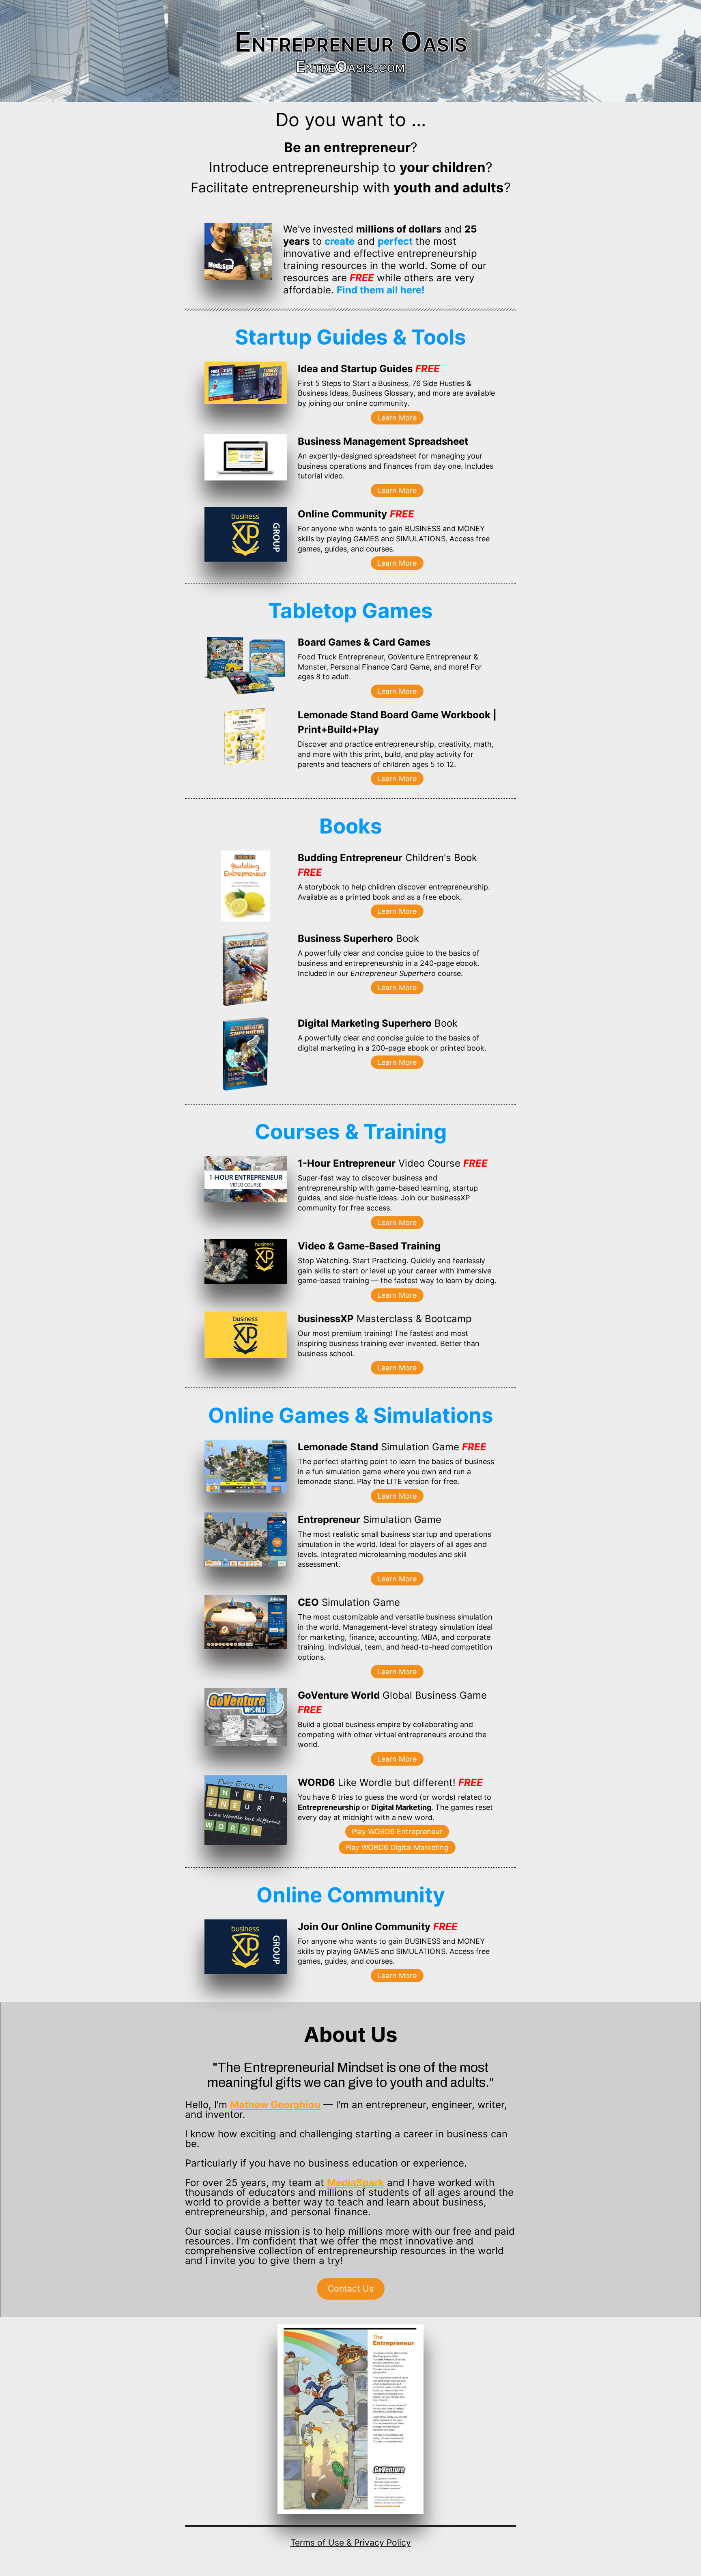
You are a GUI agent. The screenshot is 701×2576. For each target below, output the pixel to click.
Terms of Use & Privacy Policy (351, 2543)
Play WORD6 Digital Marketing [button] (397, 1847)
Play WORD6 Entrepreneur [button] (397, 1832)
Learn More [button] (397, 418)
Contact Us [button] (351, 2288)
